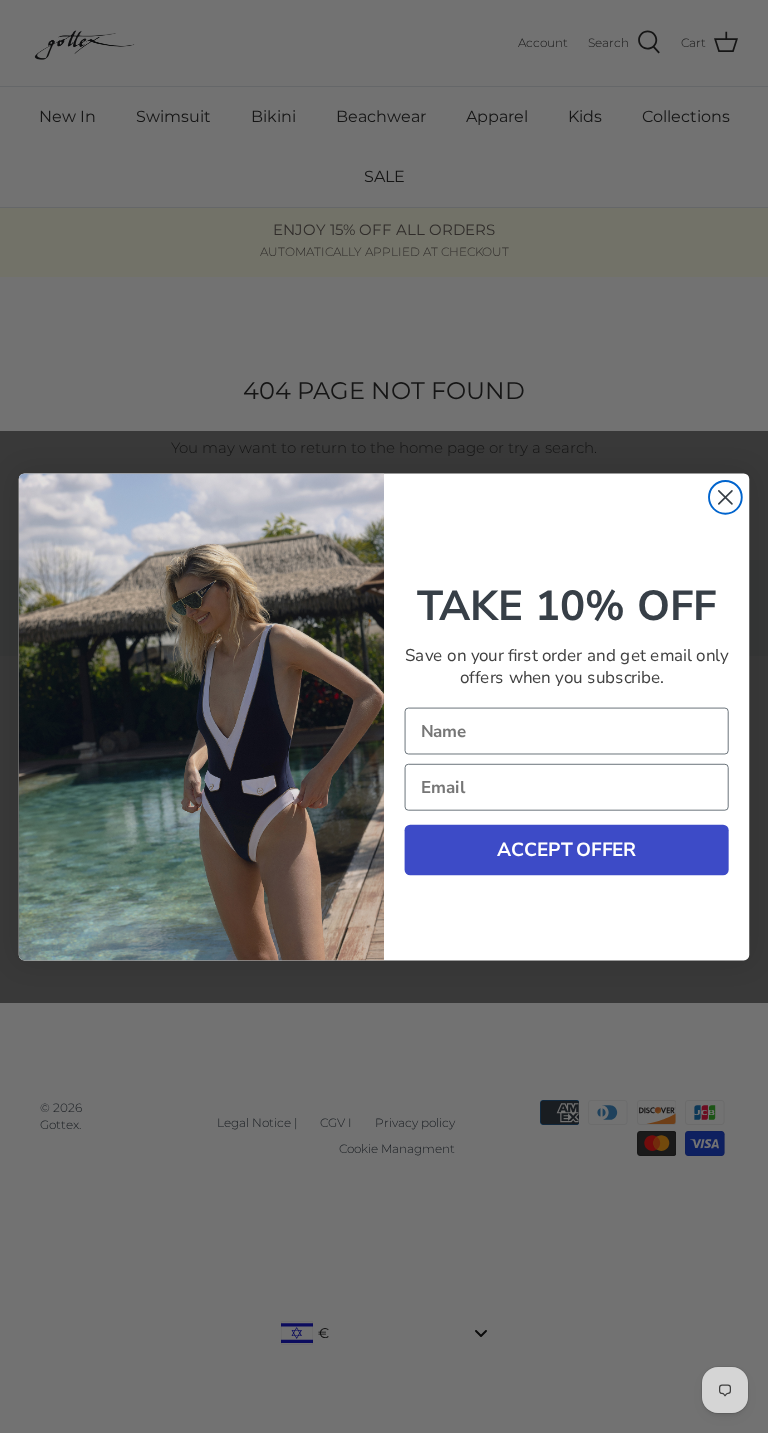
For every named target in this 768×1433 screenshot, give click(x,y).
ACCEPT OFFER (567, 848)
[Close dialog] (725, 497)
